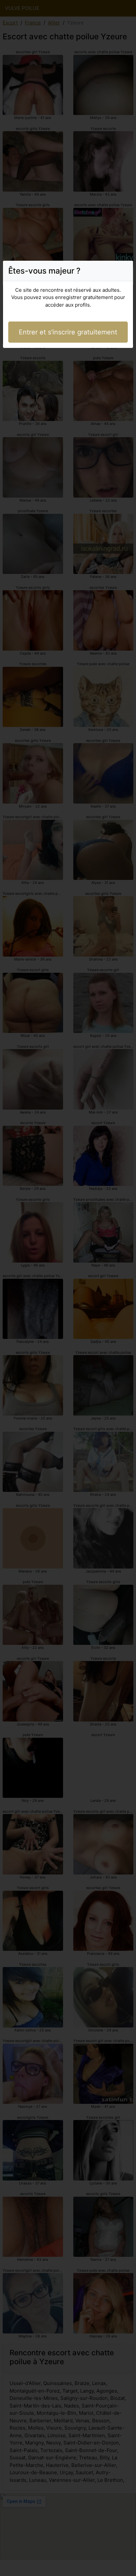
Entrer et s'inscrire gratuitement (68, 332)
